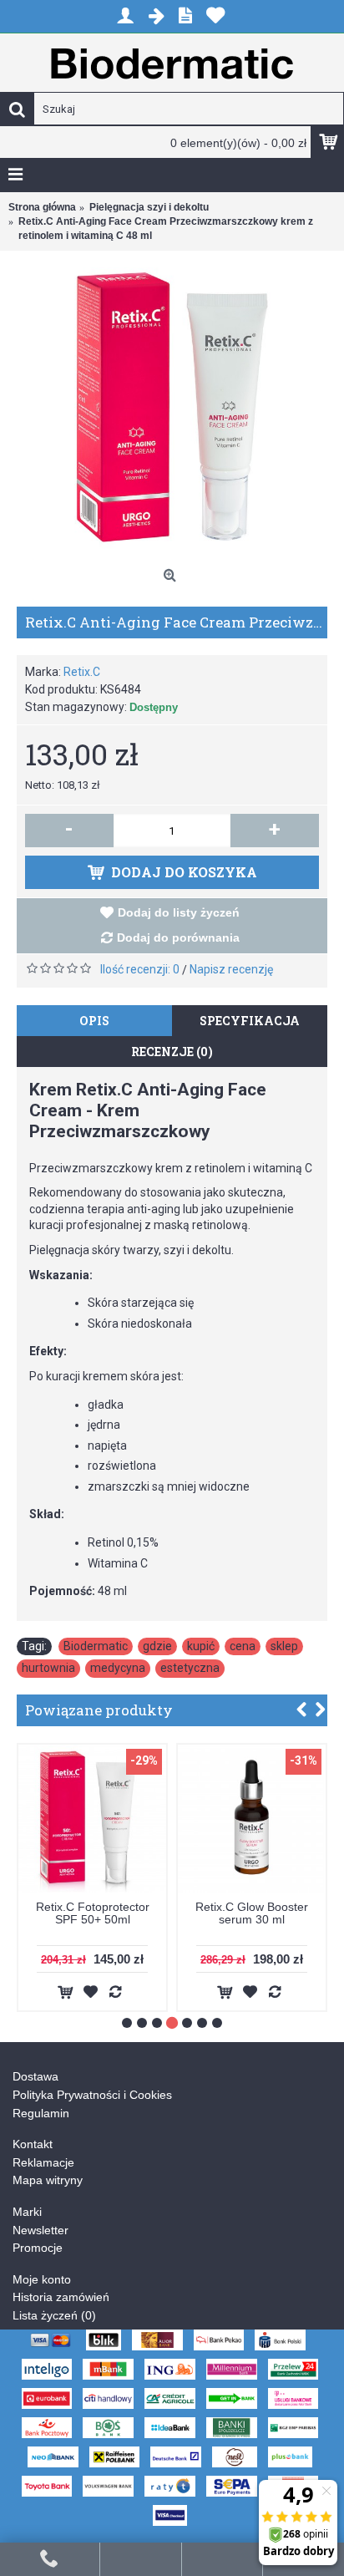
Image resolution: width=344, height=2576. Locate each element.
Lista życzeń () (54, 2315)
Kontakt (33, 2144)
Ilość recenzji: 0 (140, 969)
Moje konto (42, 2279)
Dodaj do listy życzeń (179, 912)
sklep (284, 1646)
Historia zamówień (61, 2297)
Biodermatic (96, 1646)
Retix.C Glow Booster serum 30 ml (252, 1913)
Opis (94, 1021)
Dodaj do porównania (178, 937)
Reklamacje (43, 2162)
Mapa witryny (48, 2180)
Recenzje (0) (172, 1052)
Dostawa (35, 2076)
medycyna (118, 1668)
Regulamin (41, 2113)
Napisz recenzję (231, 969)
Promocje (38, 2248)
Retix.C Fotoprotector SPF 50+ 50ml (93, 1913)
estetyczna (190, 1668)
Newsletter (40, 2230)
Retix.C (82, 672)
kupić (201, 1646)
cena (243, 1646)
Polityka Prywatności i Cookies (92, 2095)
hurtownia (48, 1668)
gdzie (157, 1646)
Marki (27, 2212)
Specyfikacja (250, 1021)
